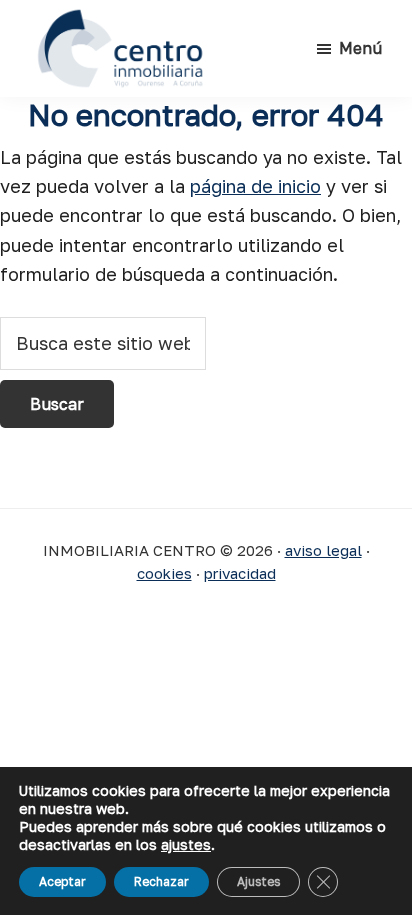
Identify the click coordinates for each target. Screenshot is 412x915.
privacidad (240, 573)
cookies (164, 573)
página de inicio (255, 186)
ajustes (186, 844)
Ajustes (258, 881)
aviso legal (323, 550)
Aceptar (62, 881)
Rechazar (161, 881)
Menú (360, 48)
